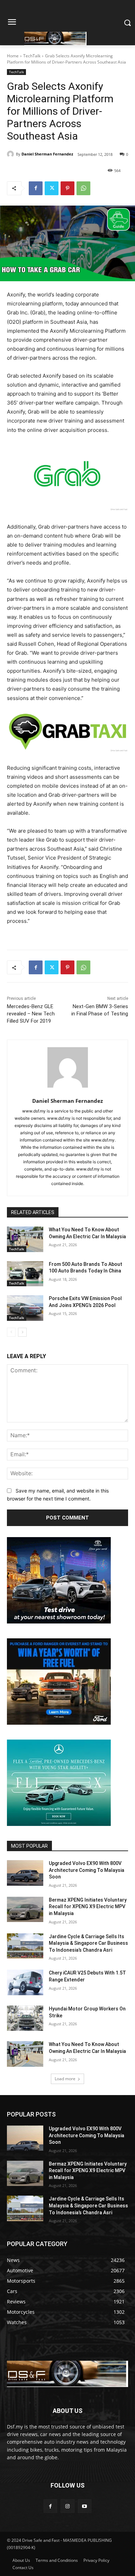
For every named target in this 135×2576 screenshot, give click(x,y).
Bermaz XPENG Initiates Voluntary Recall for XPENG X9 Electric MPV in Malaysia (88, 1907)
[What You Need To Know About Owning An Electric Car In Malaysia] (25, 1239)
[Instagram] (67, 2506)
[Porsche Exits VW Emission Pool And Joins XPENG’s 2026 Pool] (25, 1308)
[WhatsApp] (83, 188)
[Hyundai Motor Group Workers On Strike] (25, 2018)
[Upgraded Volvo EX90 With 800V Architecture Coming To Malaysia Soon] (25, 1873)
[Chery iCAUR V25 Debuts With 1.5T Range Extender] (25, 1982)
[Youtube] (85, 2506)
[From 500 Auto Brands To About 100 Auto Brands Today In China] (25, 1274)
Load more (65, 2079)
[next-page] (22, 1332)
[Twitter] (52, 188)
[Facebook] (36, 188)
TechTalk (32, 56)
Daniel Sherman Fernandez (47, 154)
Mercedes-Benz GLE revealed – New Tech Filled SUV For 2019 (31, 1014)
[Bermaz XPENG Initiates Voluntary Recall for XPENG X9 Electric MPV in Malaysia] (25, 1910)
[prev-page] (11, 1332)
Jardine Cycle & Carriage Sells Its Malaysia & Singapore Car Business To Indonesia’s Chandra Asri (88, 1943)
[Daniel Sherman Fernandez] (11, 154)
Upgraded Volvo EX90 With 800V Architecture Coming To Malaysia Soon (87, 1870)
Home (13, 56)
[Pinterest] (67, 188)
